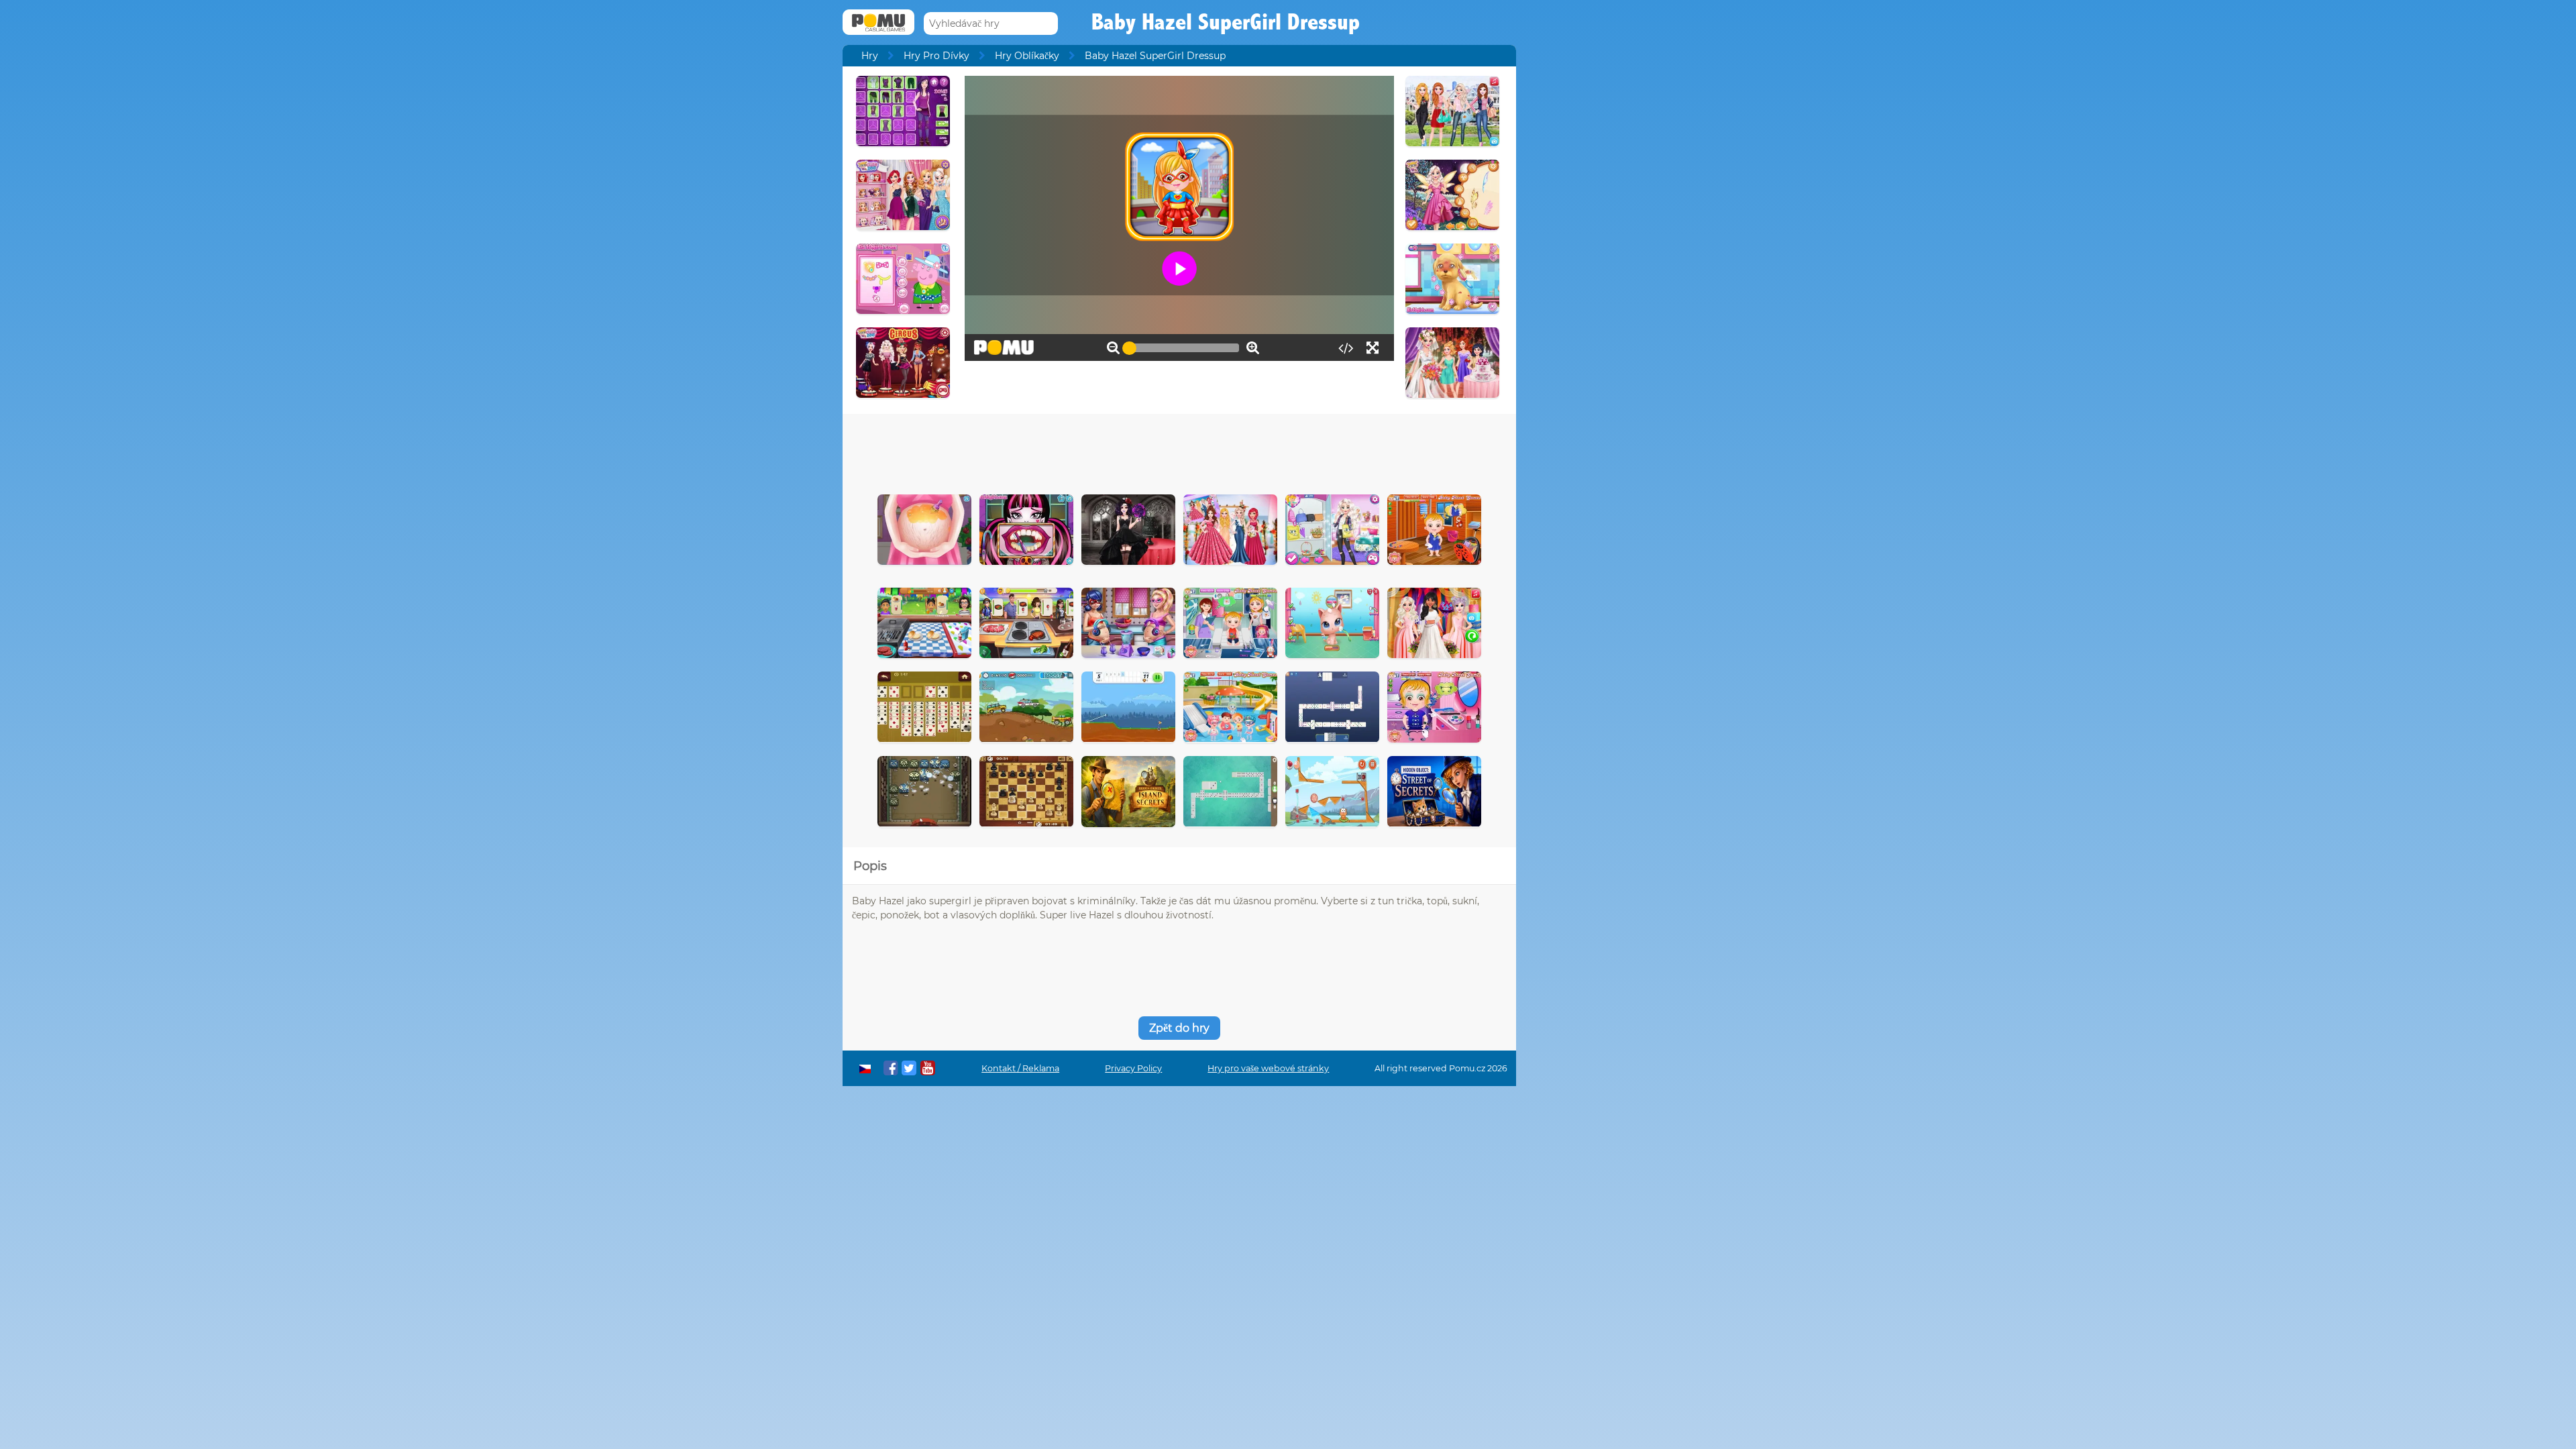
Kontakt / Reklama (1020, 1068)
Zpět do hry (1179, 1028)
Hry (870, 56)
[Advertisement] (1179, 451)
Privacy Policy (1133, 1068)
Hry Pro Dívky (936, 56)
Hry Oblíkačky (1027, 56)
